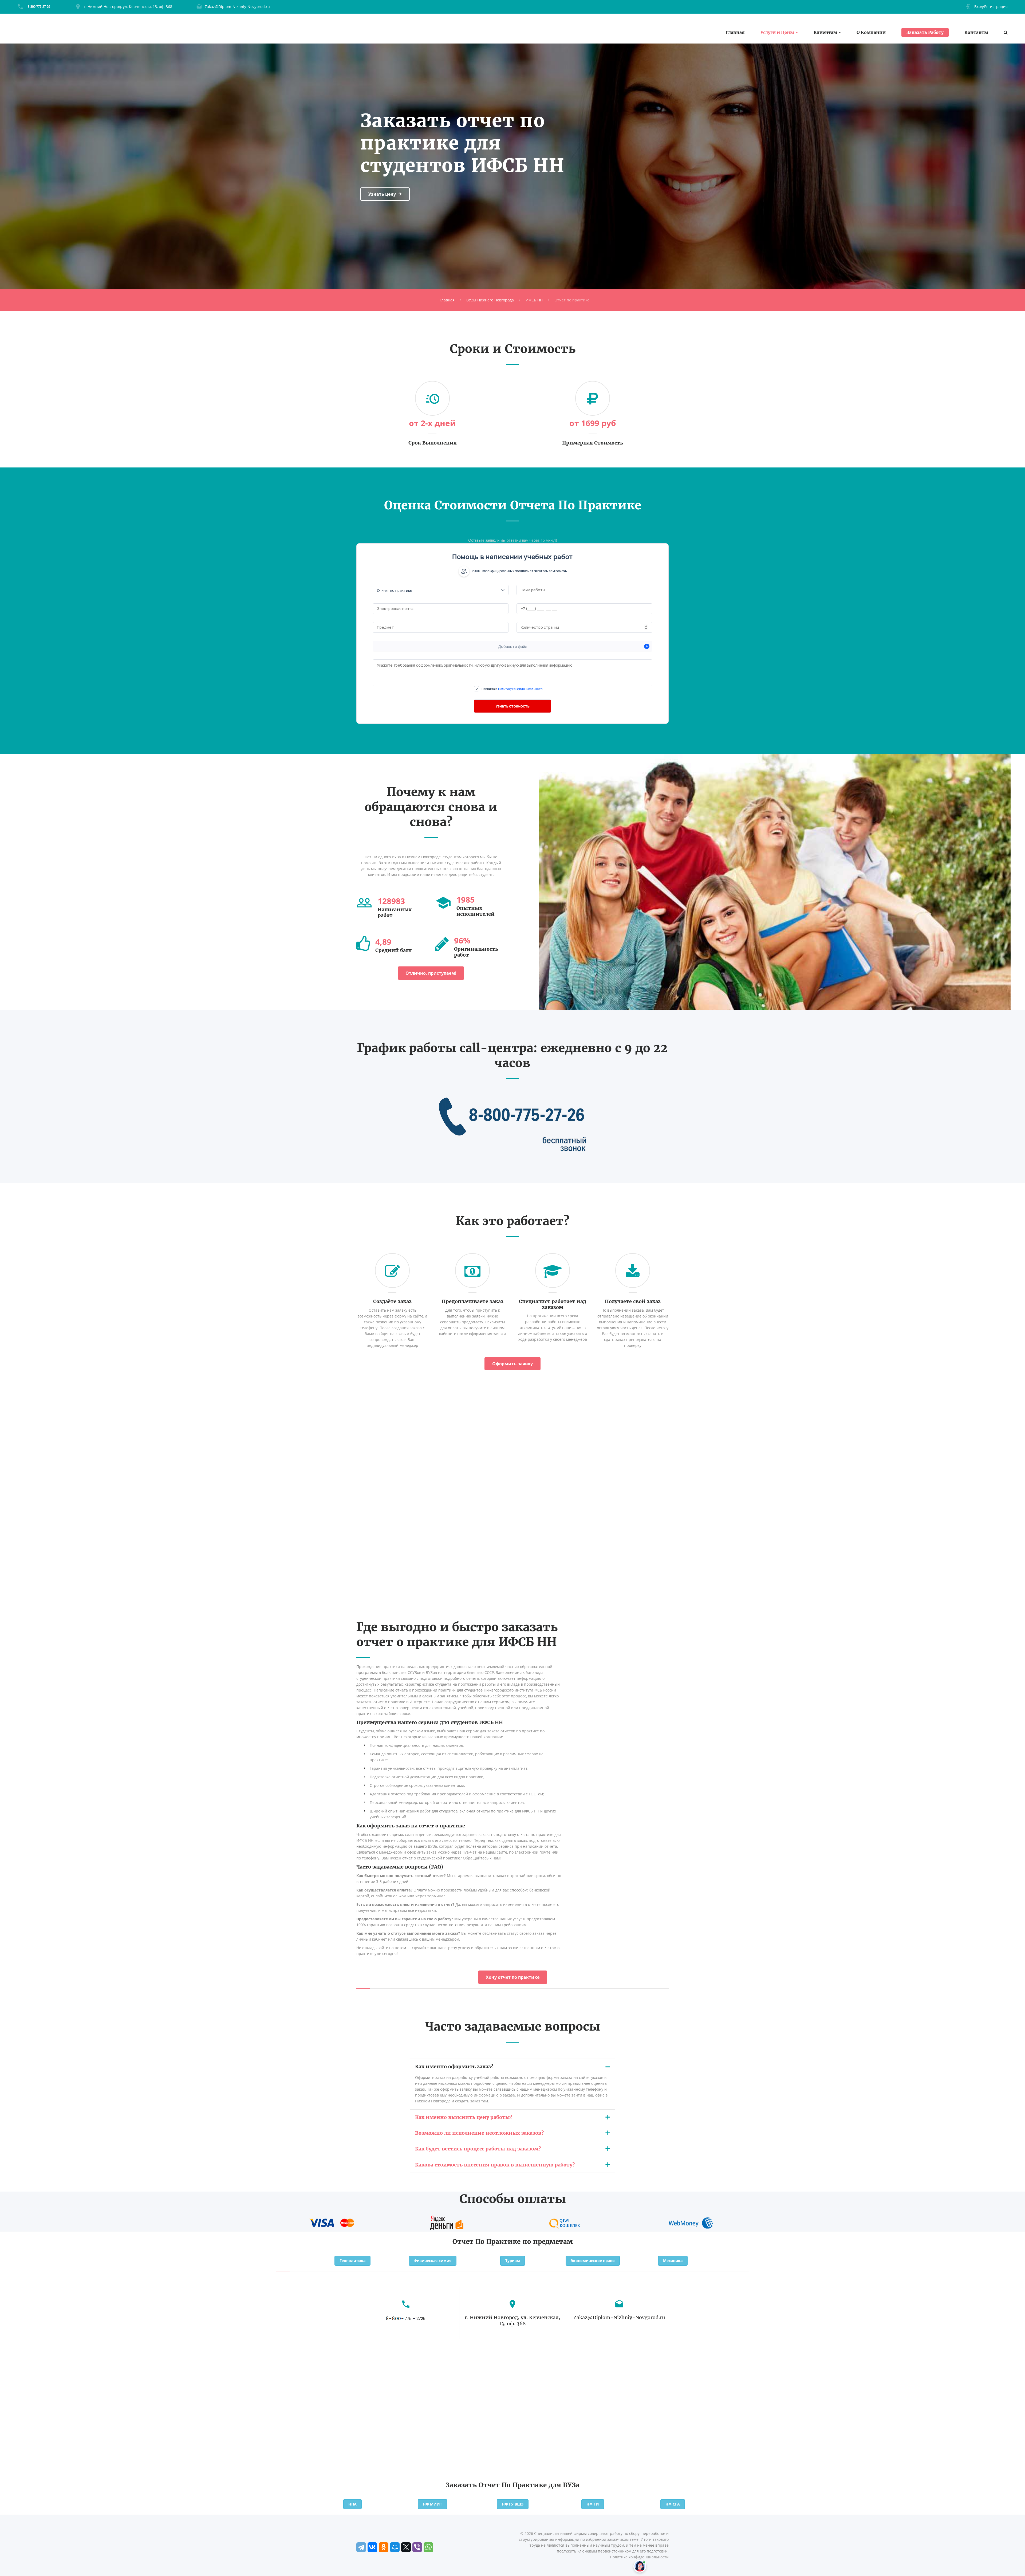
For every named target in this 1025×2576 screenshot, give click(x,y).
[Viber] (417, 2547)
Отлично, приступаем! (431, 973)
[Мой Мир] (395, 2547)
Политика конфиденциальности (639, 2557)
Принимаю (512, 689)
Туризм (513, 2261)
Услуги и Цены (777, 32)
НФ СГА (673, 2504)
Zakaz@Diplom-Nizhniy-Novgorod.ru (237, 7)
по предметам (548, 2242)
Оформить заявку (512, 1364)
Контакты (976, 32)
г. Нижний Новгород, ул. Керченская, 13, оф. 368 (128, 7)
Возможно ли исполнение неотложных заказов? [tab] (479, 2133)
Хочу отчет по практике (513, 1977)
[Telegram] (361, 2547)
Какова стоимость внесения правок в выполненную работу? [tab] (495, 2165)
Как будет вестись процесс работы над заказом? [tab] (478, 2149)
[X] (406, 2547)
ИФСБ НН (534, 300)
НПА (352, 2504)
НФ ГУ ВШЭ (513, 2504)
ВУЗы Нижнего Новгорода (490, 300)
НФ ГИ (593, 2504)
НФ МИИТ (432, 2504)
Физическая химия (433, 2261)
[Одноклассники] (384, 2547)
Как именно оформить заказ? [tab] (454, 2066)
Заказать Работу (925, 32)
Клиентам (825, 32)
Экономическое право (593, 2261)
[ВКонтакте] (372, 2547)
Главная (735, 32)
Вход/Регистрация (991, 7)
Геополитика (352, 2261)
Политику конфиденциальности (521, 689)
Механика (673, 2261)
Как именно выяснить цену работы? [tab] (464, 2117)
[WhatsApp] (428, 2547)
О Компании (871, 32)
